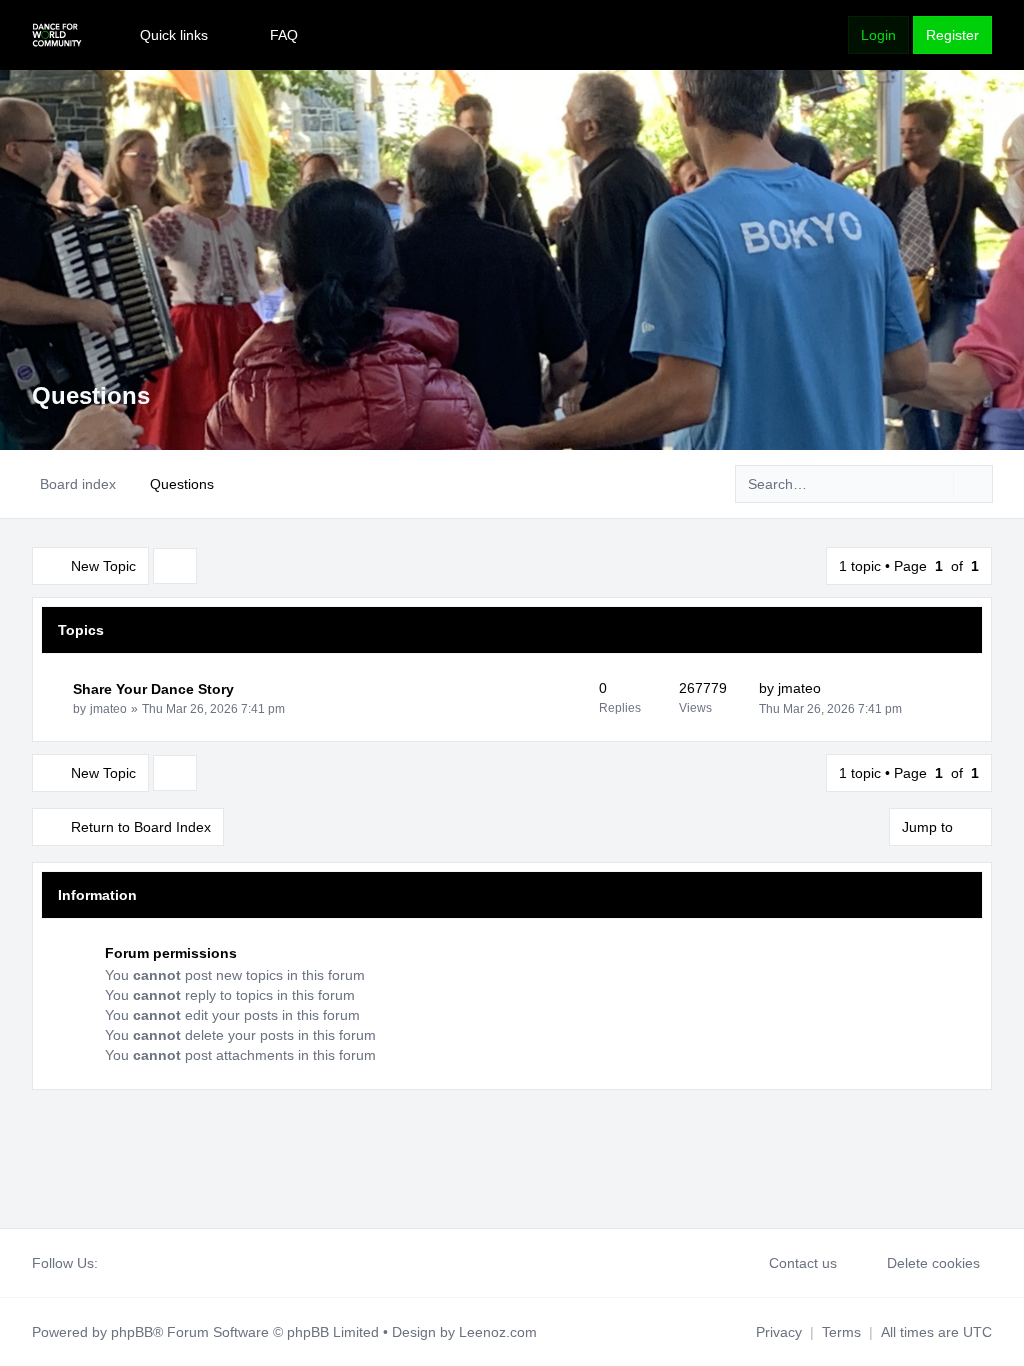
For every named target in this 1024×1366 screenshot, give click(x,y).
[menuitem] (165, 35)
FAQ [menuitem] (284, 35)
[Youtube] (142, 1263)
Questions (91, 395)
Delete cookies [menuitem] (933, 1263)
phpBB (132, 1332)
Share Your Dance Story (153, 689)
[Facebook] (110, 1263)
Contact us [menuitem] (803, 1263)
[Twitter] (126, 1263)
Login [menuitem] (878, 35)
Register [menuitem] (952, 35)
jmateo (108, 709)
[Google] (158, 1263)
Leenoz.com (498, 1332)
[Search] (936, 484)
